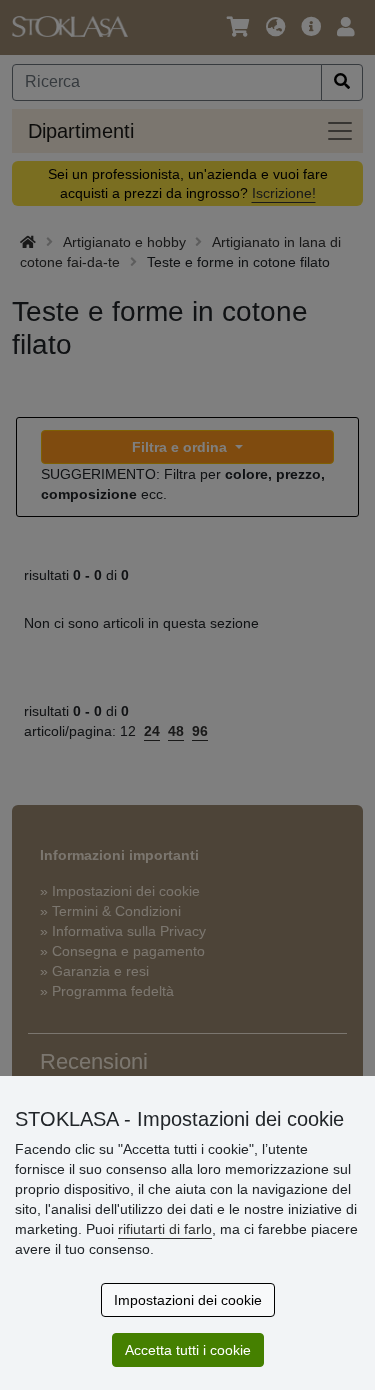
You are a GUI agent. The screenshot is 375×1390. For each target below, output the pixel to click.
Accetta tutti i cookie (188, 1350)
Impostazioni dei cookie (188, 1300)
